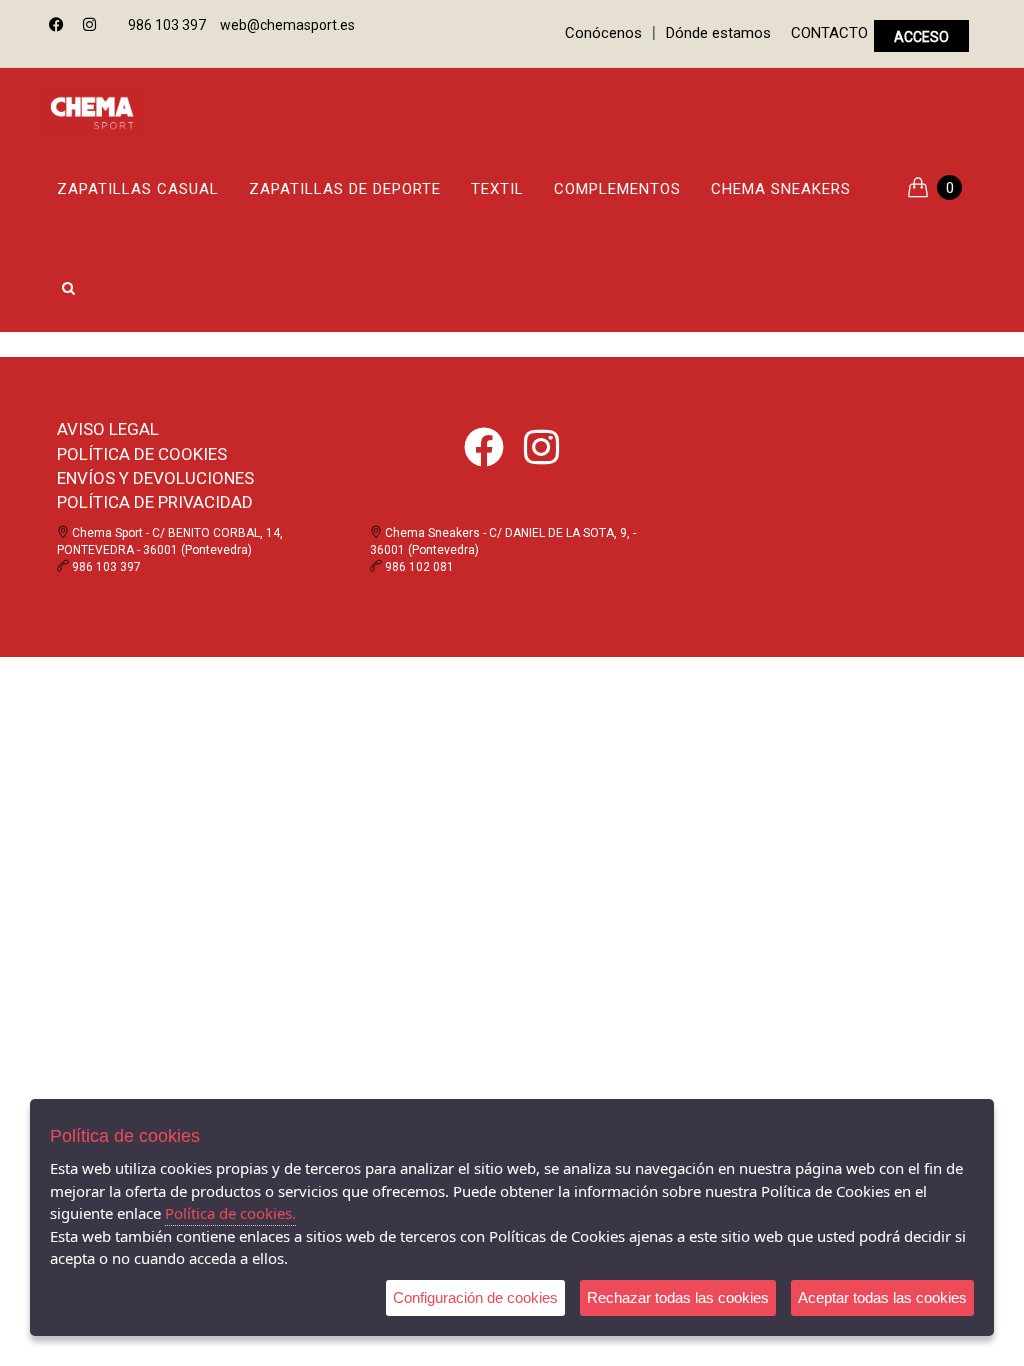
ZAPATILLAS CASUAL (138, 189)
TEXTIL (497, 189)
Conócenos (603, 33)
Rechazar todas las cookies (678, 1297)
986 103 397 (167, 25)
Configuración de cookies (475, 1297)
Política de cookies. (230, 1213)
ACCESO (921, 37)
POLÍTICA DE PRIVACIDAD (155, 502)
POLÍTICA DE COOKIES (142, 454)
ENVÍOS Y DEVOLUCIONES (155, 478)
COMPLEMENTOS (617, 189)
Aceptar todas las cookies (882, 1297)
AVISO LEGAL (108, 429)
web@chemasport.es (287, 25)
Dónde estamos (718, 33)
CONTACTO (829, 33)
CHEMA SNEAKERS (781, 189)
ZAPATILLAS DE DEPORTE (345, 189)
